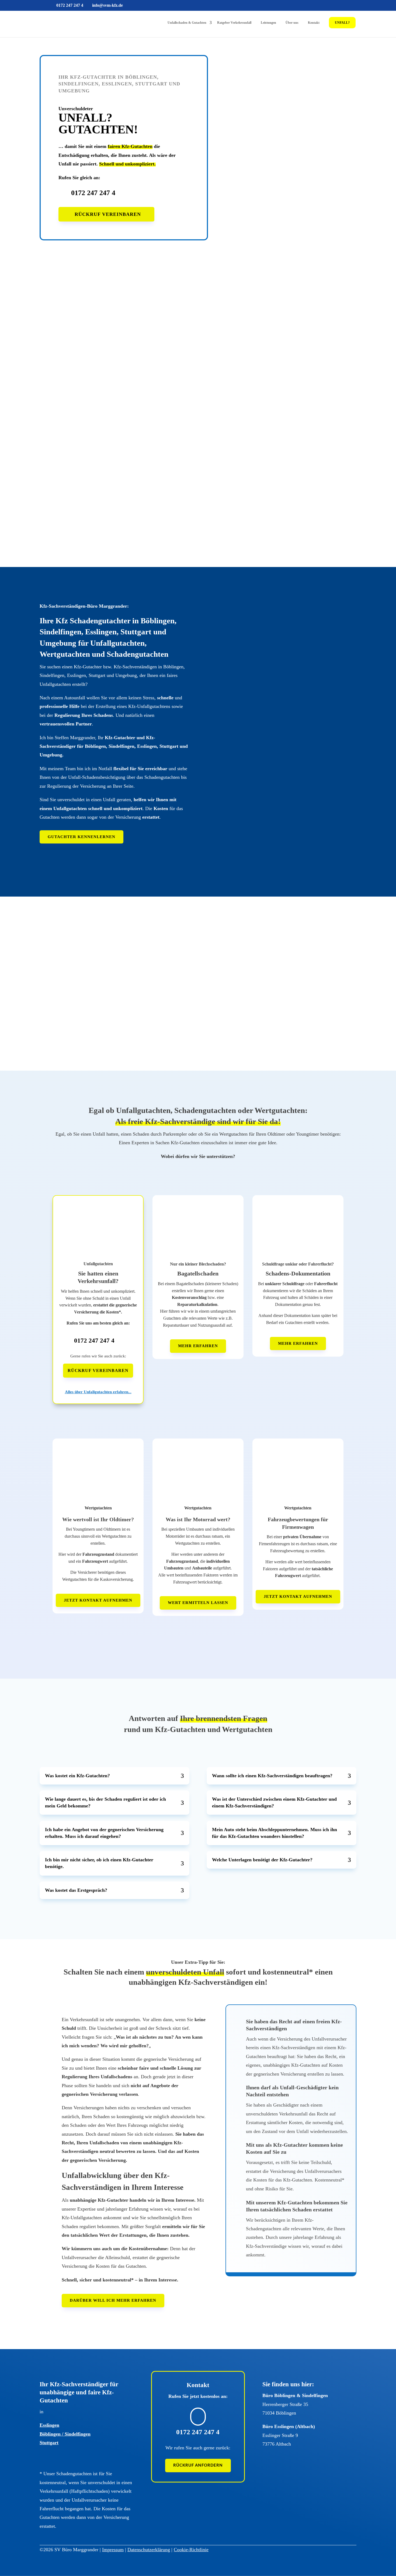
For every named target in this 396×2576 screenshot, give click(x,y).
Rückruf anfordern (198, 2465)
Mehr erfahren (198, 1346)
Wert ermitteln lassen (198, 1603)
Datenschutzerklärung (149, 2550)
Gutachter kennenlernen (81, 837)
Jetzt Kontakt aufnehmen (98, 1600)
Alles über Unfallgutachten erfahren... (98, 1392)
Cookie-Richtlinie (191, 2550)
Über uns (292, 23)
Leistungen (268, 23)
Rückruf (72, 479)
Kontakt (314, 23)
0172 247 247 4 (93, 193)
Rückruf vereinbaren (108, 214)
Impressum (113, 2550)
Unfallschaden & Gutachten (187, 23)
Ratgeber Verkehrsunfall (234, 23)
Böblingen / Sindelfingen (65, 2434)
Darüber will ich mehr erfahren (113, 2300)
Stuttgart (49, 2443)
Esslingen (49, 2425)
